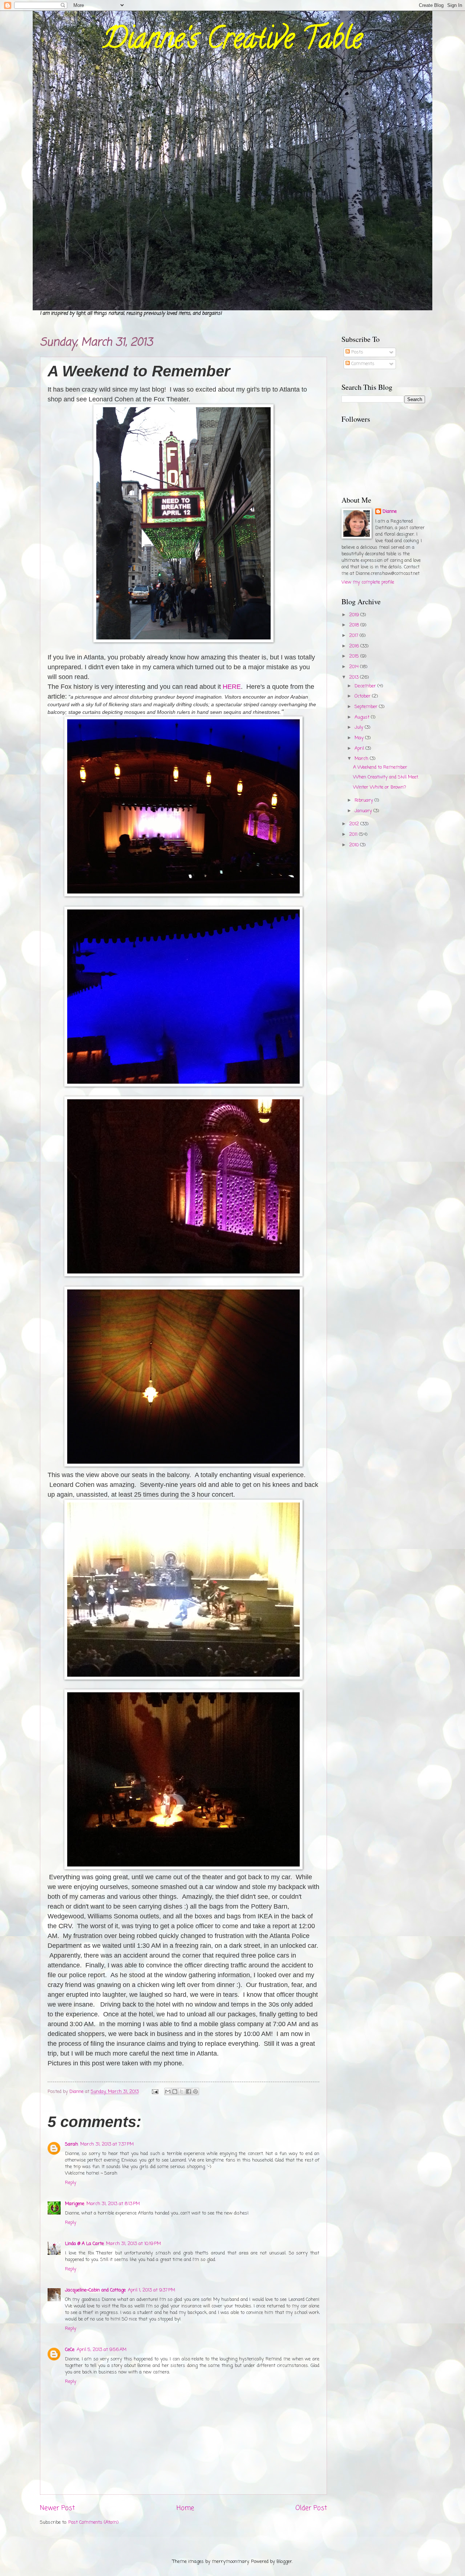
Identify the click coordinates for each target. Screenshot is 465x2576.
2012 (355, 824)
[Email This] (168, 2092)
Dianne (390, 512)
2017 (354, 636)
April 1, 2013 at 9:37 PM (151, 2290)
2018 (355, 625)
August (363, 717)
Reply (71, 2183)
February (365, 800)
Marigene (75, 2204)
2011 (354, 835)
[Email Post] (155, 2092)
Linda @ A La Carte (84, 2244)
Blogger (284, 2562)
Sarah (72, 2144)
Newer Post (57, 2508)
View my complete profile (368, 582)
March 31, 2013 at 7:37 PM (107, 2144)
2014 (355, 667)
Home (185, 2508)
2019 (355, 615)
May (360, 738)
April (360, 749)
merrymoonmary (230, 2562)
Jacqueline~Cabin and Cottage (95, 2290)
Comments (362, 364)
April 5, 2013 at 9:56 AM (102, 2350)
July (360, 727)
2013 (355, 677)
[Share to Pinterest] (195, 2092)
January (364, 811)
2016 (355, 646)
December (366, 686)
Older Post (311, 2508)
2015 (355, 656)
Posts (357, 352)
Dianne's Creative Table (232, 41)
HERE (232, 687)
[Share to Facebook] (189, 2092)
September (367, 707)
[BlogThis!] (175, 2092)
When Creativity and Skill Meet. (386, 777)
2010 (355, 845)
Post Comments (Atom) (93, 2522)
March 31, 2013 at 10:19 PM (134, 2244)
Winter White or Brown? (380, 787)
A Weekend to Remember (380, 767)
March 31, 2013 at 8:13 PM (113, 2204)
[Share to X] (182, 2092)
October (363, 696)
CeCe (70, 2350)
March (362, 759)
